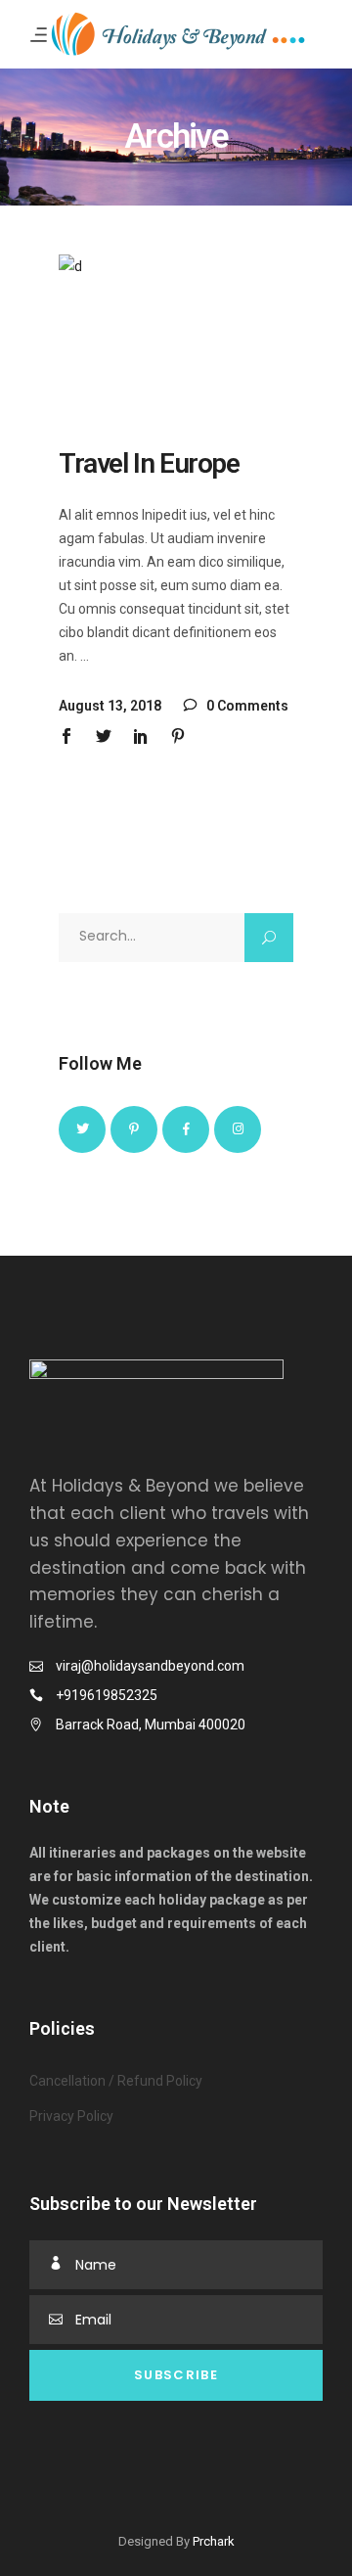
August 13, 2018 (110, 706)
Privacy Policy (71, 2116)
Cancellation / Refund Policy (116, 2081)
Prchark (214, 2541)
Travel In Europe (149, 463)
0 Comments (246, 706)
